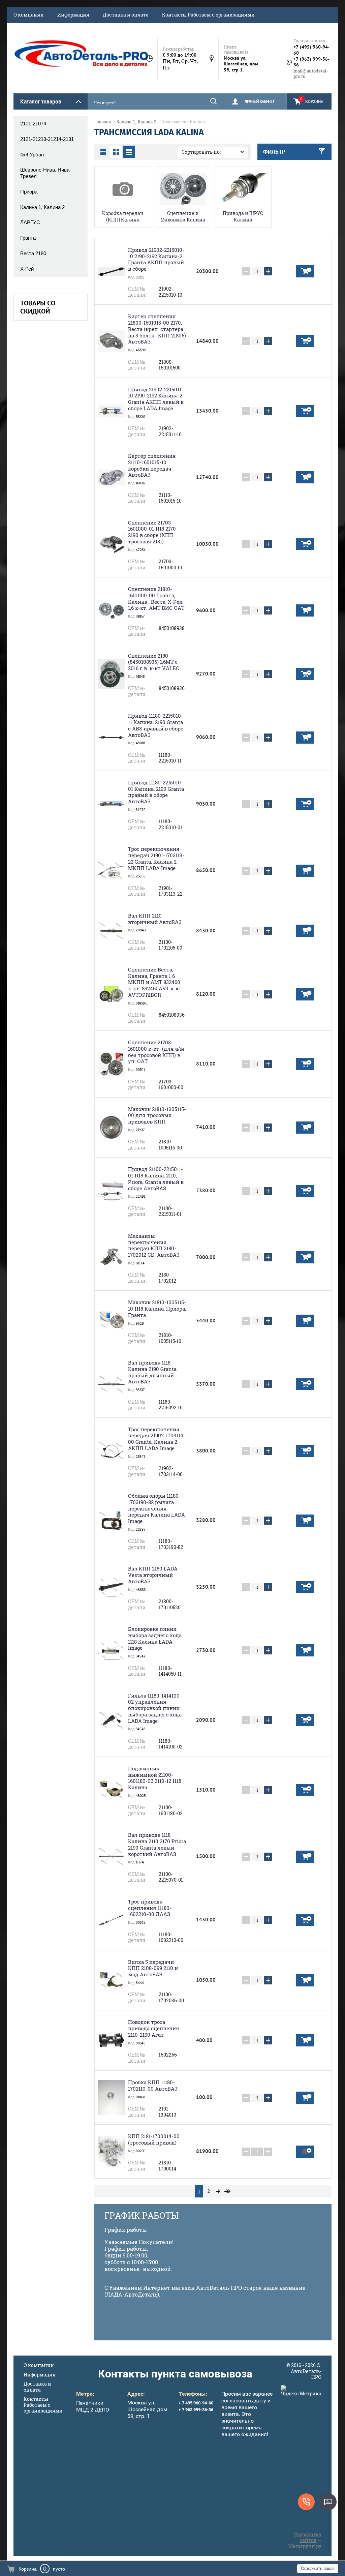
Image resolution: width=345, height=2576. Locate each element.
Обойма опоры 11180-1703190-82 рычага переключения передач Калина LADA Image (156, 1508)
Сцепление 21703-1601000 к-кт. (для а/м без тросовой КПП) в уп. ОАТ (156, 1052)
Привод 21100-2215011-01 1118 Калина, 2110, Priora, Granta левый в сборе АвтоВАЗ (156, 1178)
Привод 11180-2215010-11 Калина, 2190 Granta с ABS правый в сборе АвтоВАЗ (156, 725)
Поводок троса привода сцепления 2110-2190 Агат (154, 2028)
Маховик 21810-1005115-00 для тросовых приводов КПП (157, 1115)
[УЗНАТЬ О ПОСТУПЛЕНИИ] (305, 2152)
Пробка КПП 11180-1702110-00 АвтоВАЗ (153, 2085)
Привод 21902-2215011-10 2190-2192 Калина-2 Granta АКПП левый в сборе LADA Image (156, 399)
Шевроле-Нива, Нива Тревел (45, 173)
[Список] (103, 152)
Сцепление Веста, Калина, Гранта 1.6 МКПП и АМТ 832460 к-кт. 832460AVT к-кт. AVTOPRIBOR (155, 982)
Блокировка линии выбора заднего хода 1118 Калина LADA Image (155, 1638)
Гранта (28, 238)
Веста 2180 (33, 253)
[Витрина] (116, 152)
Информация (73, 15)
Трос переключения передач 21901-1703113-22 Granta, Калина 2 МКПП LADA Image (156, 858)
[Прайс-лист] (129, 152)
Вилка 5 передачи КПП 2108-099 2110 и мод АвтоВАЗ (153, 1968)
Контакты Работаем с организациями (208, 15)
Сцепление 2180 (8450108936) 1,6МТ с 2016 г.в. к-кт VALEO (154, 662)
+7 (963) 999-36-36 (311, 62)
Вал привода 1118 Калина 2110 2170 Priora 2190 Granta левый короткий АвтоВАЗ (157, 1844)
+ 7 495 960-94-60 (196, 2403)
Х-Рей (27, 269)
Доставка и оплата (126, 15)
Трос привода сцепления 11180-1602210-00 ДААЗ (150, 1908)
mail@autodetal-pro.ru (311, 74)
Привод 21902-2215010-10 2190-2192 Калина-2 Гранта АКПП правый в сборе (156, 259)
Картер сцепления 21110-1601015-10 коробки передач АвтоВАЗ (152, 465)
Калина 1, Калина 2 (42, 207)
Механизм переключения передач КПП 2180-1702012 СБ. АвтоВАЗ (154, 1245)
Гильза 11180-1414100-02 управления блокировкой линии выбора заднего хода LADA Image (155, 1708)
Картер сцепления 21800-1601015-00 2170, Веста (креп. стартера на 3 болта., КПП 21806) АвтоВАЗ (157, 329)
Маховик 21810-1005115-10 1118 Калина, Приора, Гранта (157, 1309)
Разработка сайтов (308, 2537)
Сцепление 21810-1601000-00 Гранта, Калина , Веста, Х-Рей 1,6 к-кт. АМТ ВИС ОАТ (156, 598)
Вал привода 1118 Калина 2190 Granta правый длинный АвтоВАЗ (152, 1372)
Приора (29, 192)
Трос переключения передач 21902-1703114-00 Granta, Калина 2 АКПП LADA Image (157, 1439)
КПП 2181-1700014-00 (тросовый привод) (154, 2139)
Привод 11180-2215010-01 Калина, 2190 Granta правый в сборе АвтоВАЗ (156, 792)
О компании (29, 15)
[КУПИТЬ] (305, 271)
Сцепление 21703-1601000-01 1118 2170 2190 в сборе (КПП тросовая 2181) (152, 532)
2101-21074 (33, 124)
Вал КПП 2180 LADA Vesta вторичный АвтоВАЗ (153, 1575)
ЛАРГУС (30, 222)
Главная (103, 122)
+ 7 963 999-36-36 (196, 2410)
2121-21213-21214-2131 (47, 139)
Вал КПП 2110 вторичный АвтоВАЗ (155, 919)
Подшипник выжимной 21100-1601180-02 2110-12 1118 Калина (155, 1778)
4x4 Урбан (32, 155)
